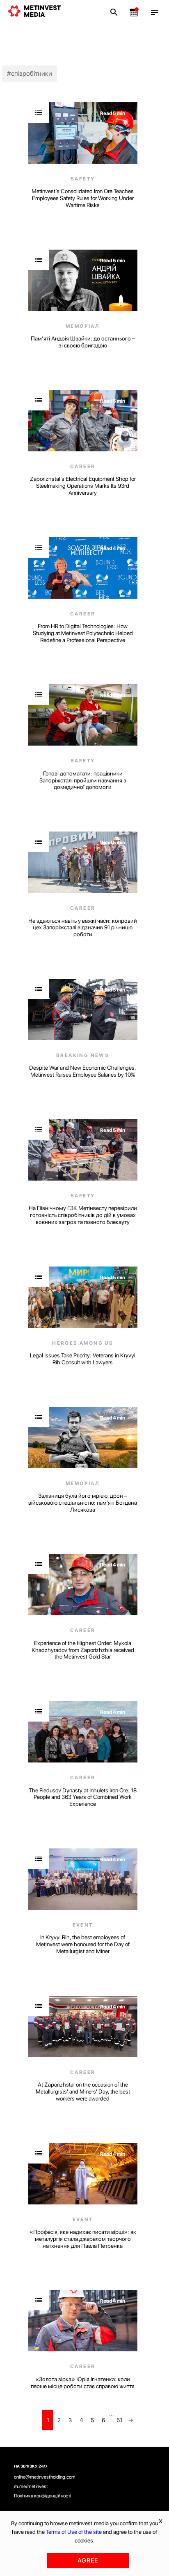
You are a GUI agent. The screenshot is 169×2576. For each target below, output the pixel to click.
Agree (88, 2560)
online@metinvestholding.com (45, 2477)
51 (119, 2420)
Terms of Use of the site (74, 2532)
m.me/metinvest (31, 2486)
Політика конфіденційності (43, 2496)
